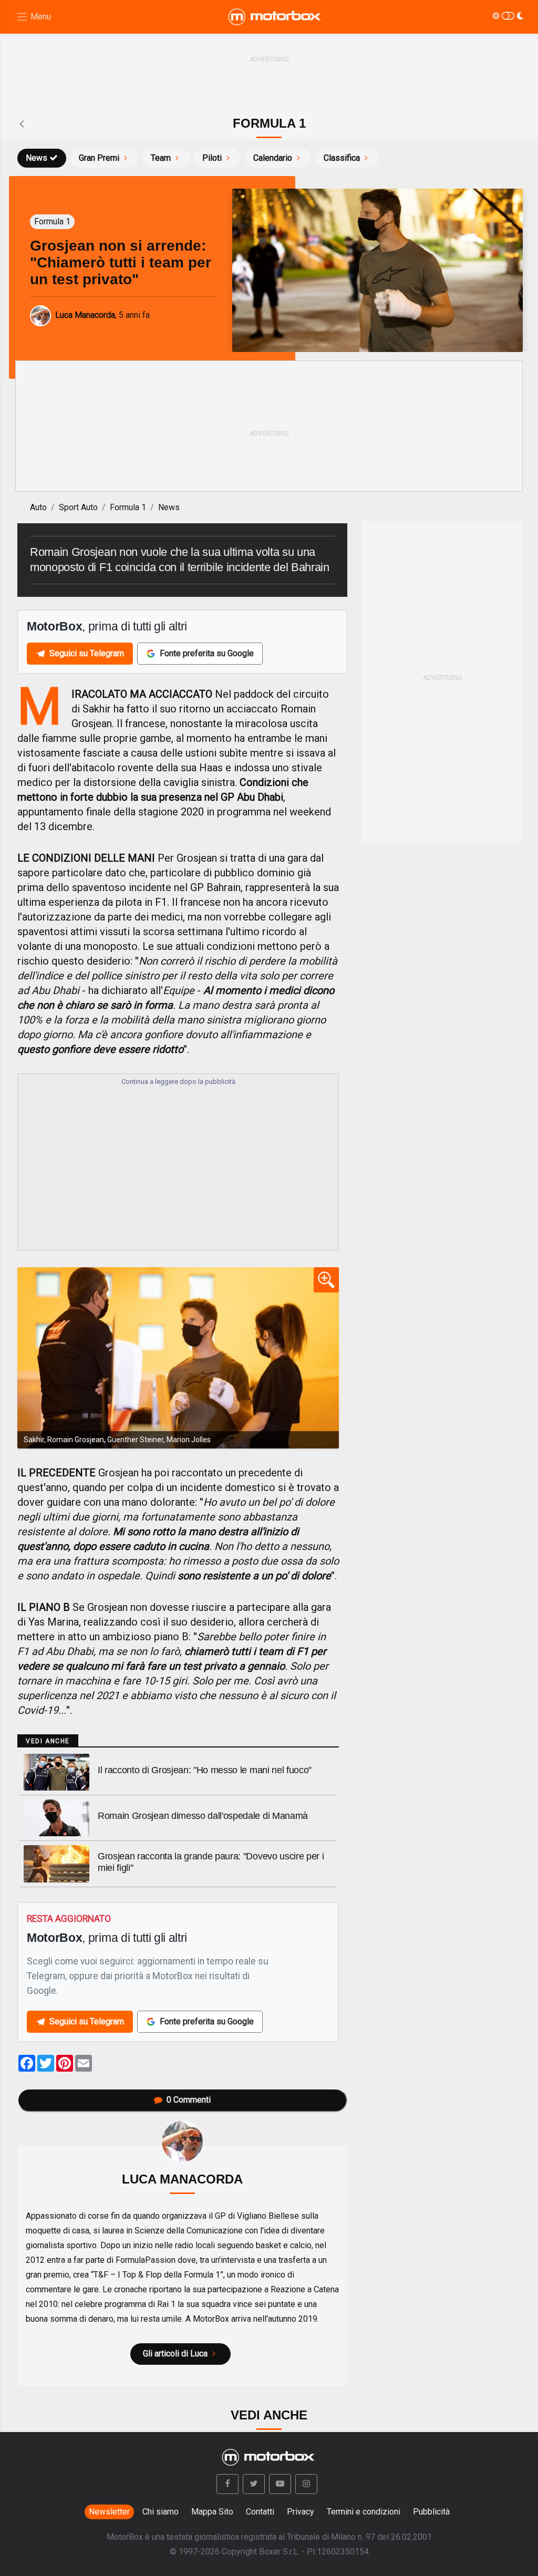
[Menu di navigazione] (33, 17)
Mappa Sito (212, 2512)
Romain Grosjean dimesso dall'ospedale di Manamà (203, 1816)
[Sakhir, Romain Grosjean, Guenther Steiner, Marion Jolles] (178, 1358)
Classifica (342, 158)
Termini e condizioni (364, 2512)
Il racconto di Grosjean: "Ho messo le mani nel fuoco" (205, 1770)
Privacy (301, 2512)
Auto (38, 507)
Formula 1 (128, 507)
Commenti (189, 2100)
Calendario (273, 158)
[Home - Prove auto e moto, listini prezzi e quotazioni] (275, 17)
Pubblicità (431, 2512)
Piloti (212, 158)
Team (161, 158)
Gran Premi (99, 158)
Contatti (260, 2512)
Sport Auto (78, 507)
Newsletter (109, 2512)
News (37, 158)
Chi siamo (161, 2512)
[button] (227, 2484)
